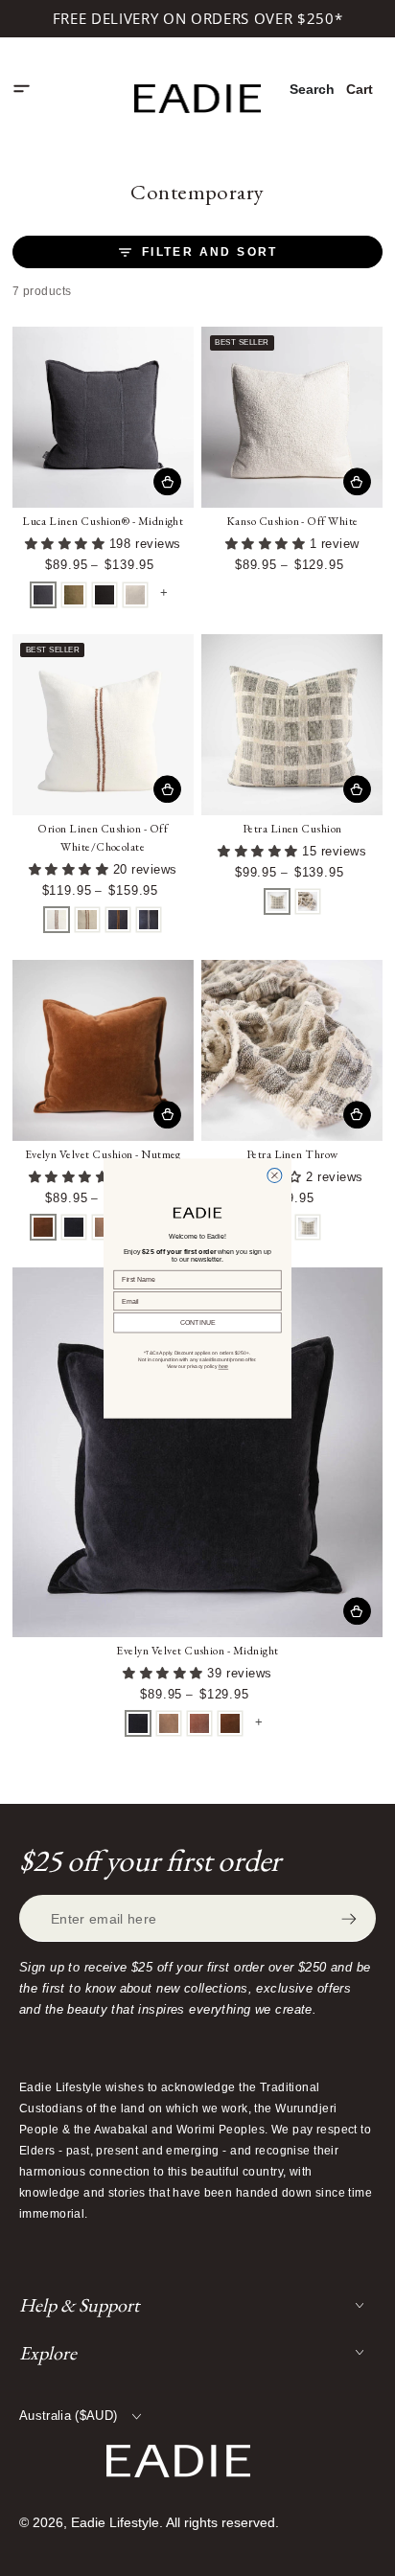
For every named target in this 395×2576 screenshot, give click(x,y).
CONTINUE (198, 1322)
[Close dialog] (275, 1175)
